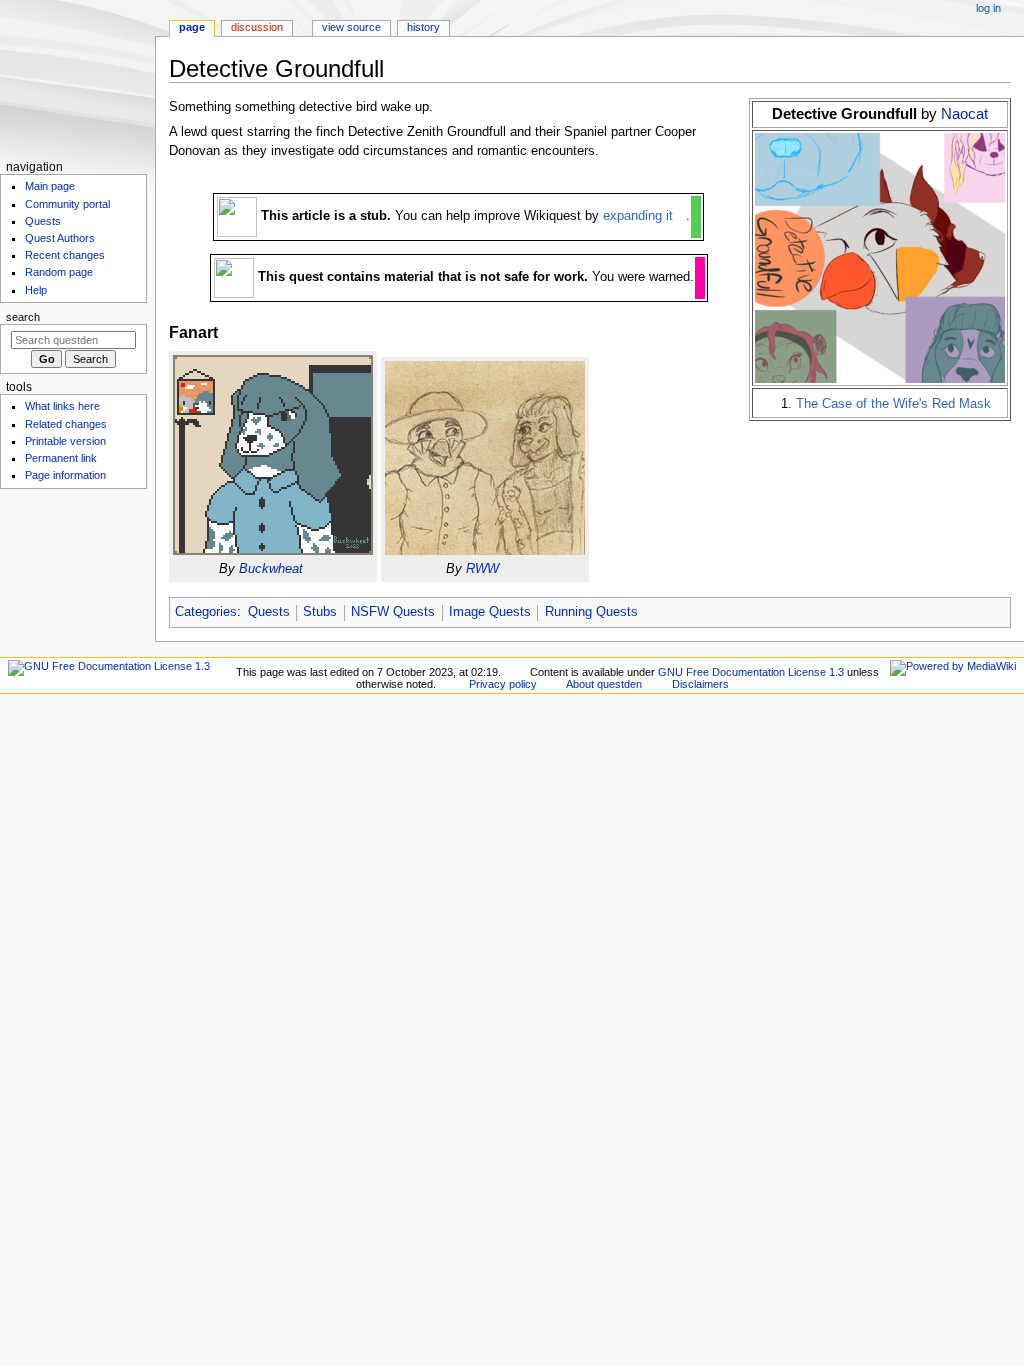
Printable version (65, 441)
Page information (65, 475)
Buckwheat (271, 569)
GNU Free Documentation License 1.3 (751, 672)
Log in (988, 8)
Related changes (66, 424)
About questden (604, 684)
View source (351, 27)
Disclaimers (700, 684)
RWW (482, 569)
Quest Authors (60, 238)
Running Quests (591, 612)
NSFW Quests (393, 612)
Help (36, 290)
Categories (206, 612)
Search (23, 317)
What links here (62, 406)
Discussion (257, 27)
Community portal (67, 204)
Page (192, 27)
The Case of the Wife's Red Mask (893, 404)
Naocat (964, 113)
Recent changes (65, 255)
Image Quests (490, 612)
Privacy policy (503, 684)
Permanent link (61, 458)
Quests (269, 612)
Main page (50, 186)
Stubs (320, 612)
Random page (59, 272)
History (423, 27)
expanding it (638, 216)
